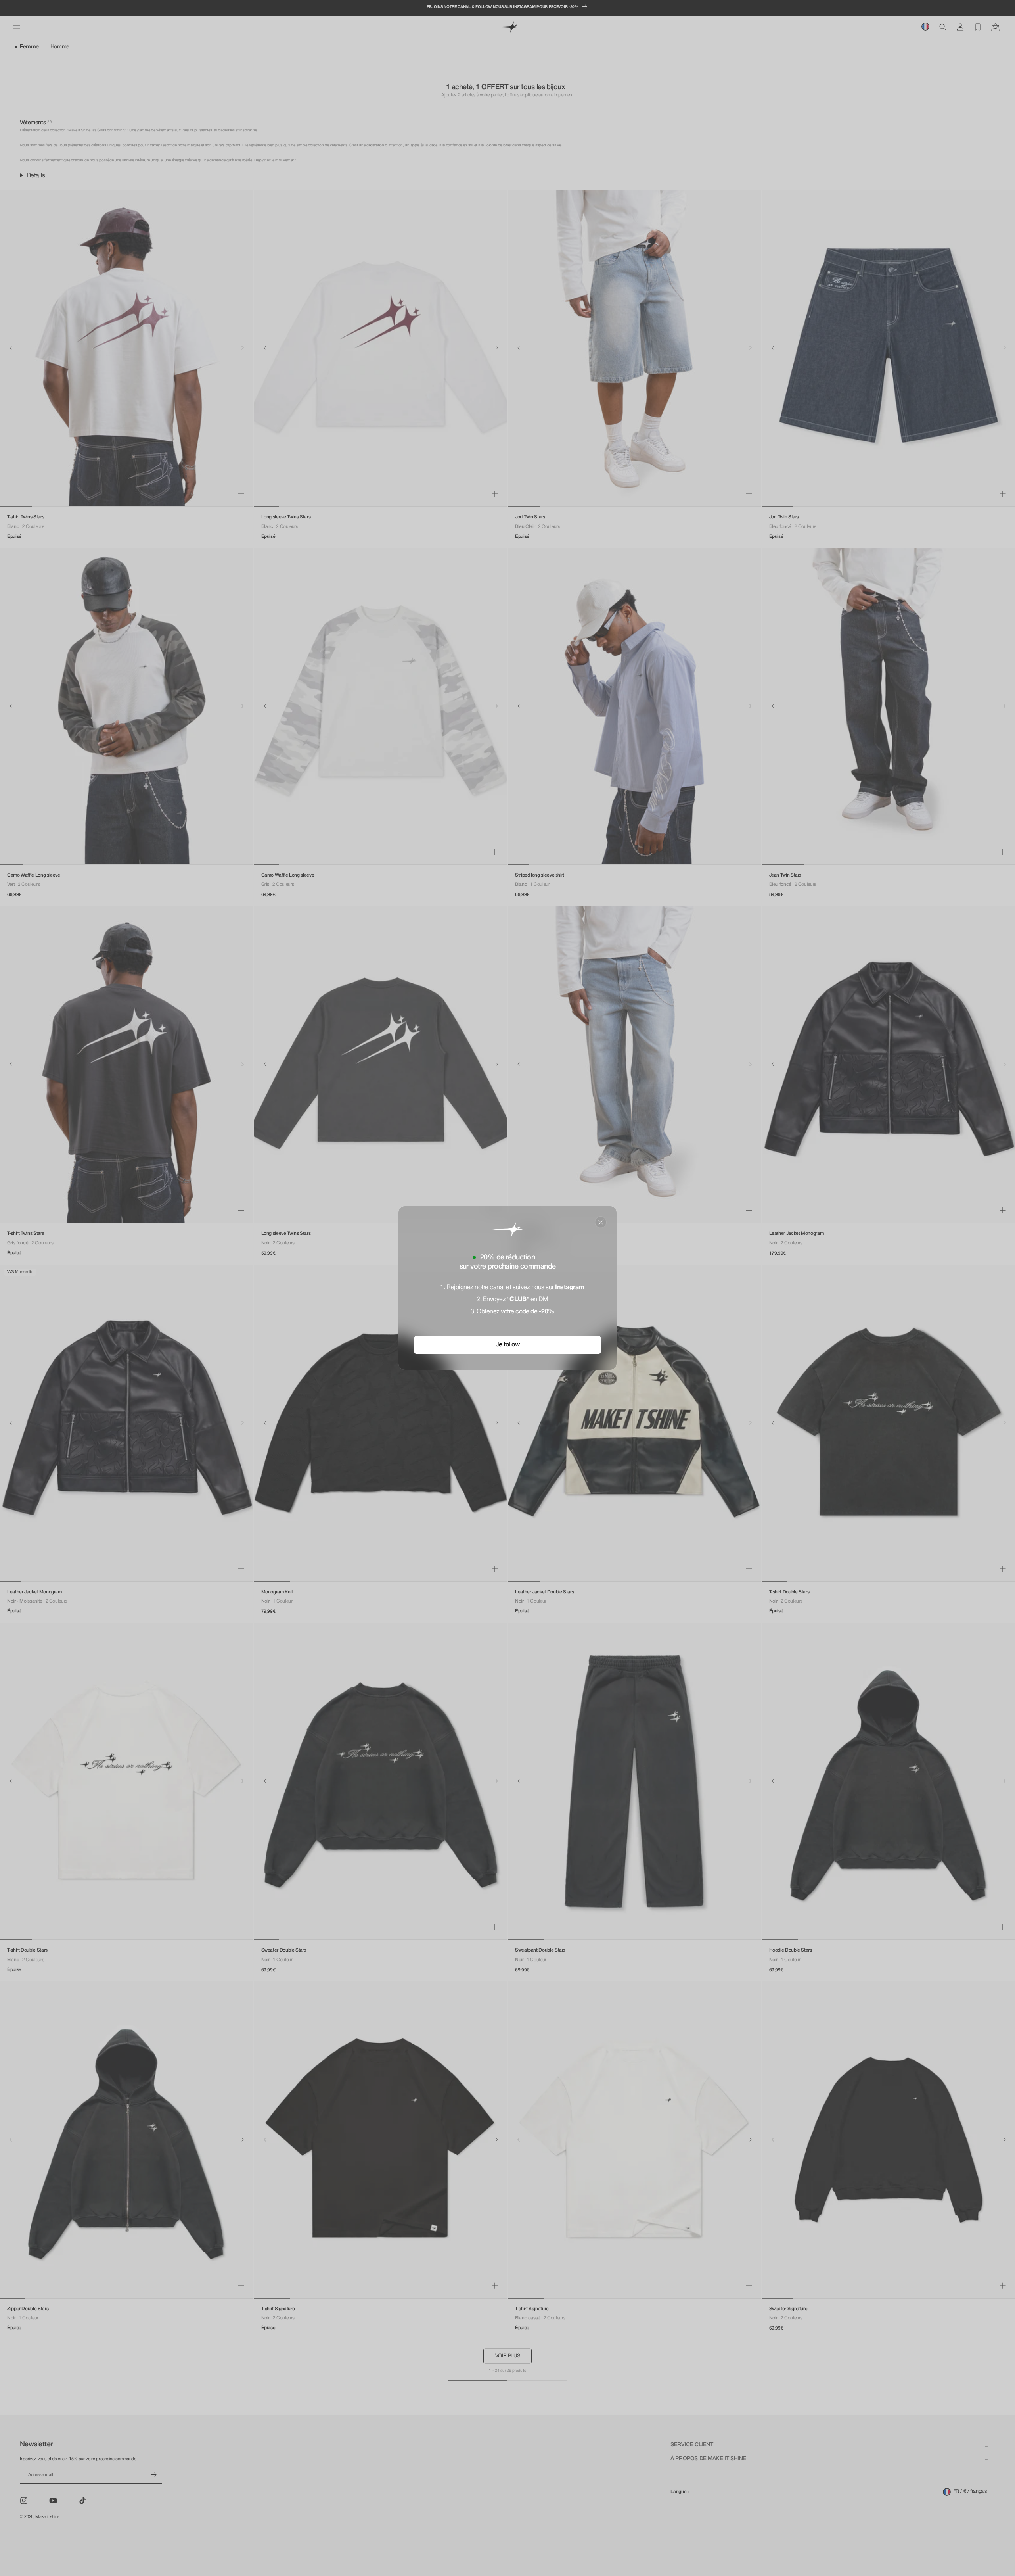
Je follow (508, 1345)
